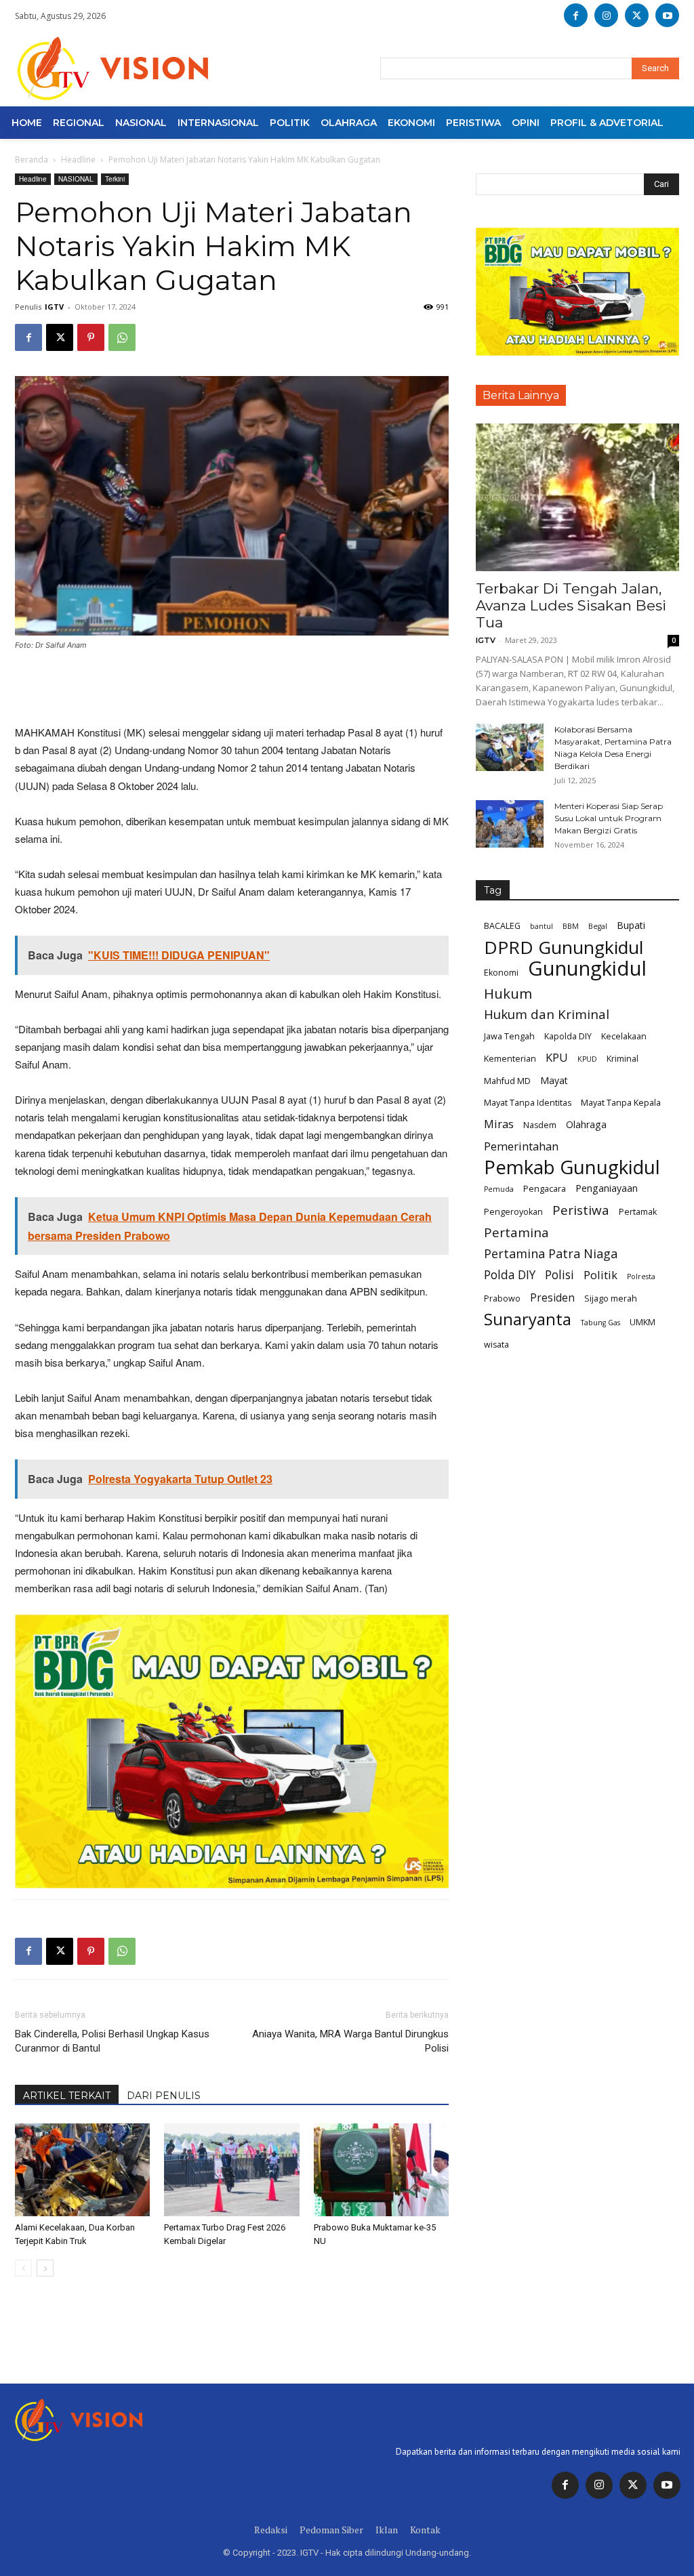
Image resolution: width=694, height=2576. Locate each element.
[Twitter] (633, 2485)
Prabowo (502, 1299)
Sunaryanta (528, 1320)
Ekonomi (501, 973)
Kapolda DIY (568, 1036)
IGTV (54, 307)
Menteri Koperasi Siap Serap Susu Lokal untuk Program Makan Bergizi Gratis (609, 818)
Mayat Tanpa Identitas (528, 1103)
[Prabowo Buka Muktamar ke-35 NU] (381, 2170)
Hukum (508, 994)
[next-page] (45, 2268)
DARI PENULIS (164, 2096)
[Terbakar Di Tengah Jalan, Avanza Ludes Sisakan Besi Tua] (577, 497)
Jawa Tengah (509, 1036)
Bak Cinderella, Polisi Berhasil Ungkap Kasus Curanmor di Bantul (112, 2041)
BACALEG (502, 926)
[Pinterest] (91, 337)
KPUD (587, 1059)
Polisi (559, 1275)
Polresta (641, 1276)
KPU (557, 1057)
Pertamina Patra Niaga (551, 1254)
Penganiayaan (607, 1188)
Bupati (631, 925)
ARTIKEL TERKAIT (67, 2096)
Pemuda (499, 1189)
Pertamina (516, 1233)
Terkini (115, 179)
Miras (499, 1124)
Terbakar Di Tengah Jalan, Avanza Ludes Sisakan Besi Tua (571, 605)
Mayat (554, 1080)
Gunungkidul (587, 969)
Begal (598, 926)
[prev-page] (23, 2268)
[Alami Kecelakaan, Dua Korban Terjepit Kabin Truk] (82, 2170)
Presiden (552, 1298)
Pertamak (638, 1212)
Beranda (32, 160)
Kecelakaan (624, 1036)
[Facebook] (576, 15)
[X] (637, 15)
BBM (571, 926)
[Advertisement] (232, 689)
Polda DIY (510, 1275)
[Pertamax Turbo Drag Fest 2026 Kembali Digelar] (231, 2170)
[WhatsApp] (122, 337)
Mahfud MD (507, 1081)
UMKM (642, 1322)
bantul (542, 926)
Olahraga (586, 1124)
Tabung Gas (600, 1323)
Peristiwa (581, 1210)
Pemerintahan (521, 1146)
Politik (600, 1275)
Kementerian (510, 1059)
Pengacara (545, 1189)
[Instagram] (606, 15)
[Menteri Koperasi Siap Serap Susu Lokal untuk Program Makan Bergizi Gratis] (510, 824)
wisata (496, 1345)
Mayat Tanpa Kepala (621, 1103)
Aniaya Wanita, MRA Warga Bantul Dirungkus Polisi (350, 2041)
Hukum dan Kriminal (547, 1015)
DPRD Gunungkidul (564, 948)
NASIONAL (76, 179)
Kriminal (622, 1059)
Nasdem (540, 1125)
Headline (78, 160)
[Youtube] (667, 15)
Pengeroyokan (513, 1212)
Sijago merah (611, 1299)
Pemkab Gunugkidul (572, 1167)
